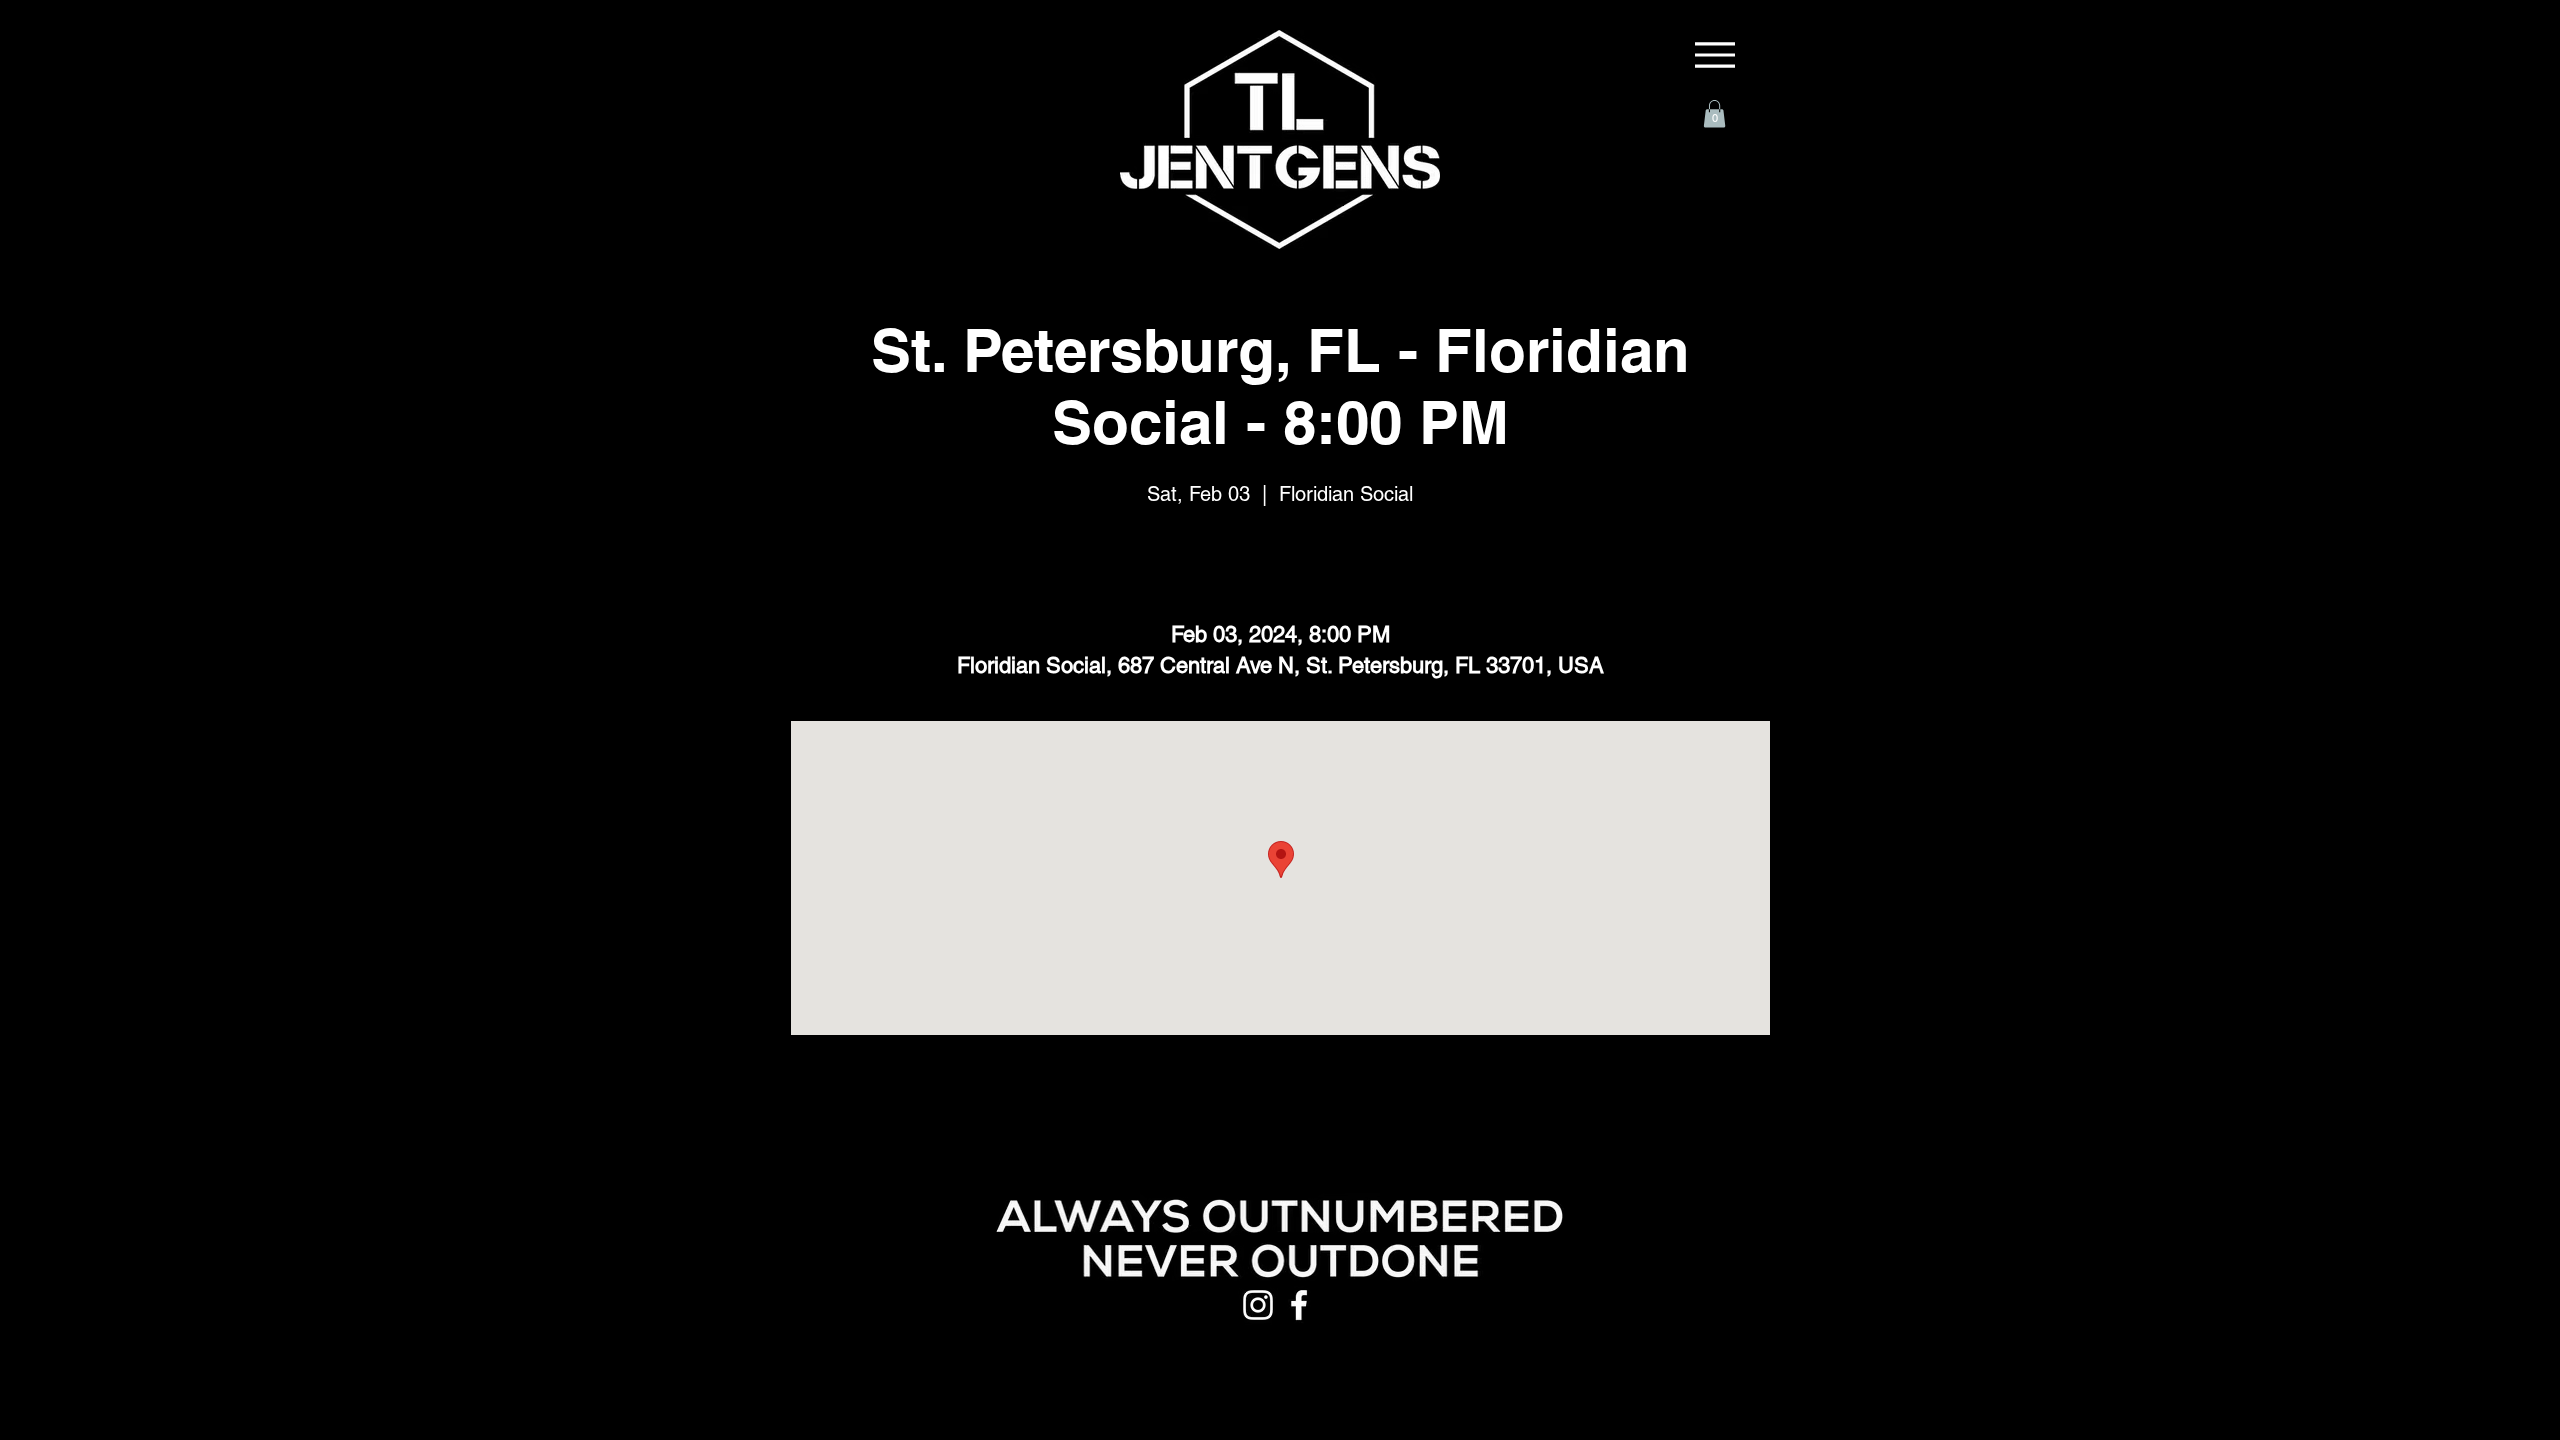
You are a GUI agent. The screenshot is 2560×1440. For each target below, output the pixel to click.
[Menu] (1715, 55)
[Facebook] (1299, 1305)
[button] (1714, 113)
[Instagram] (1258, 1305)
